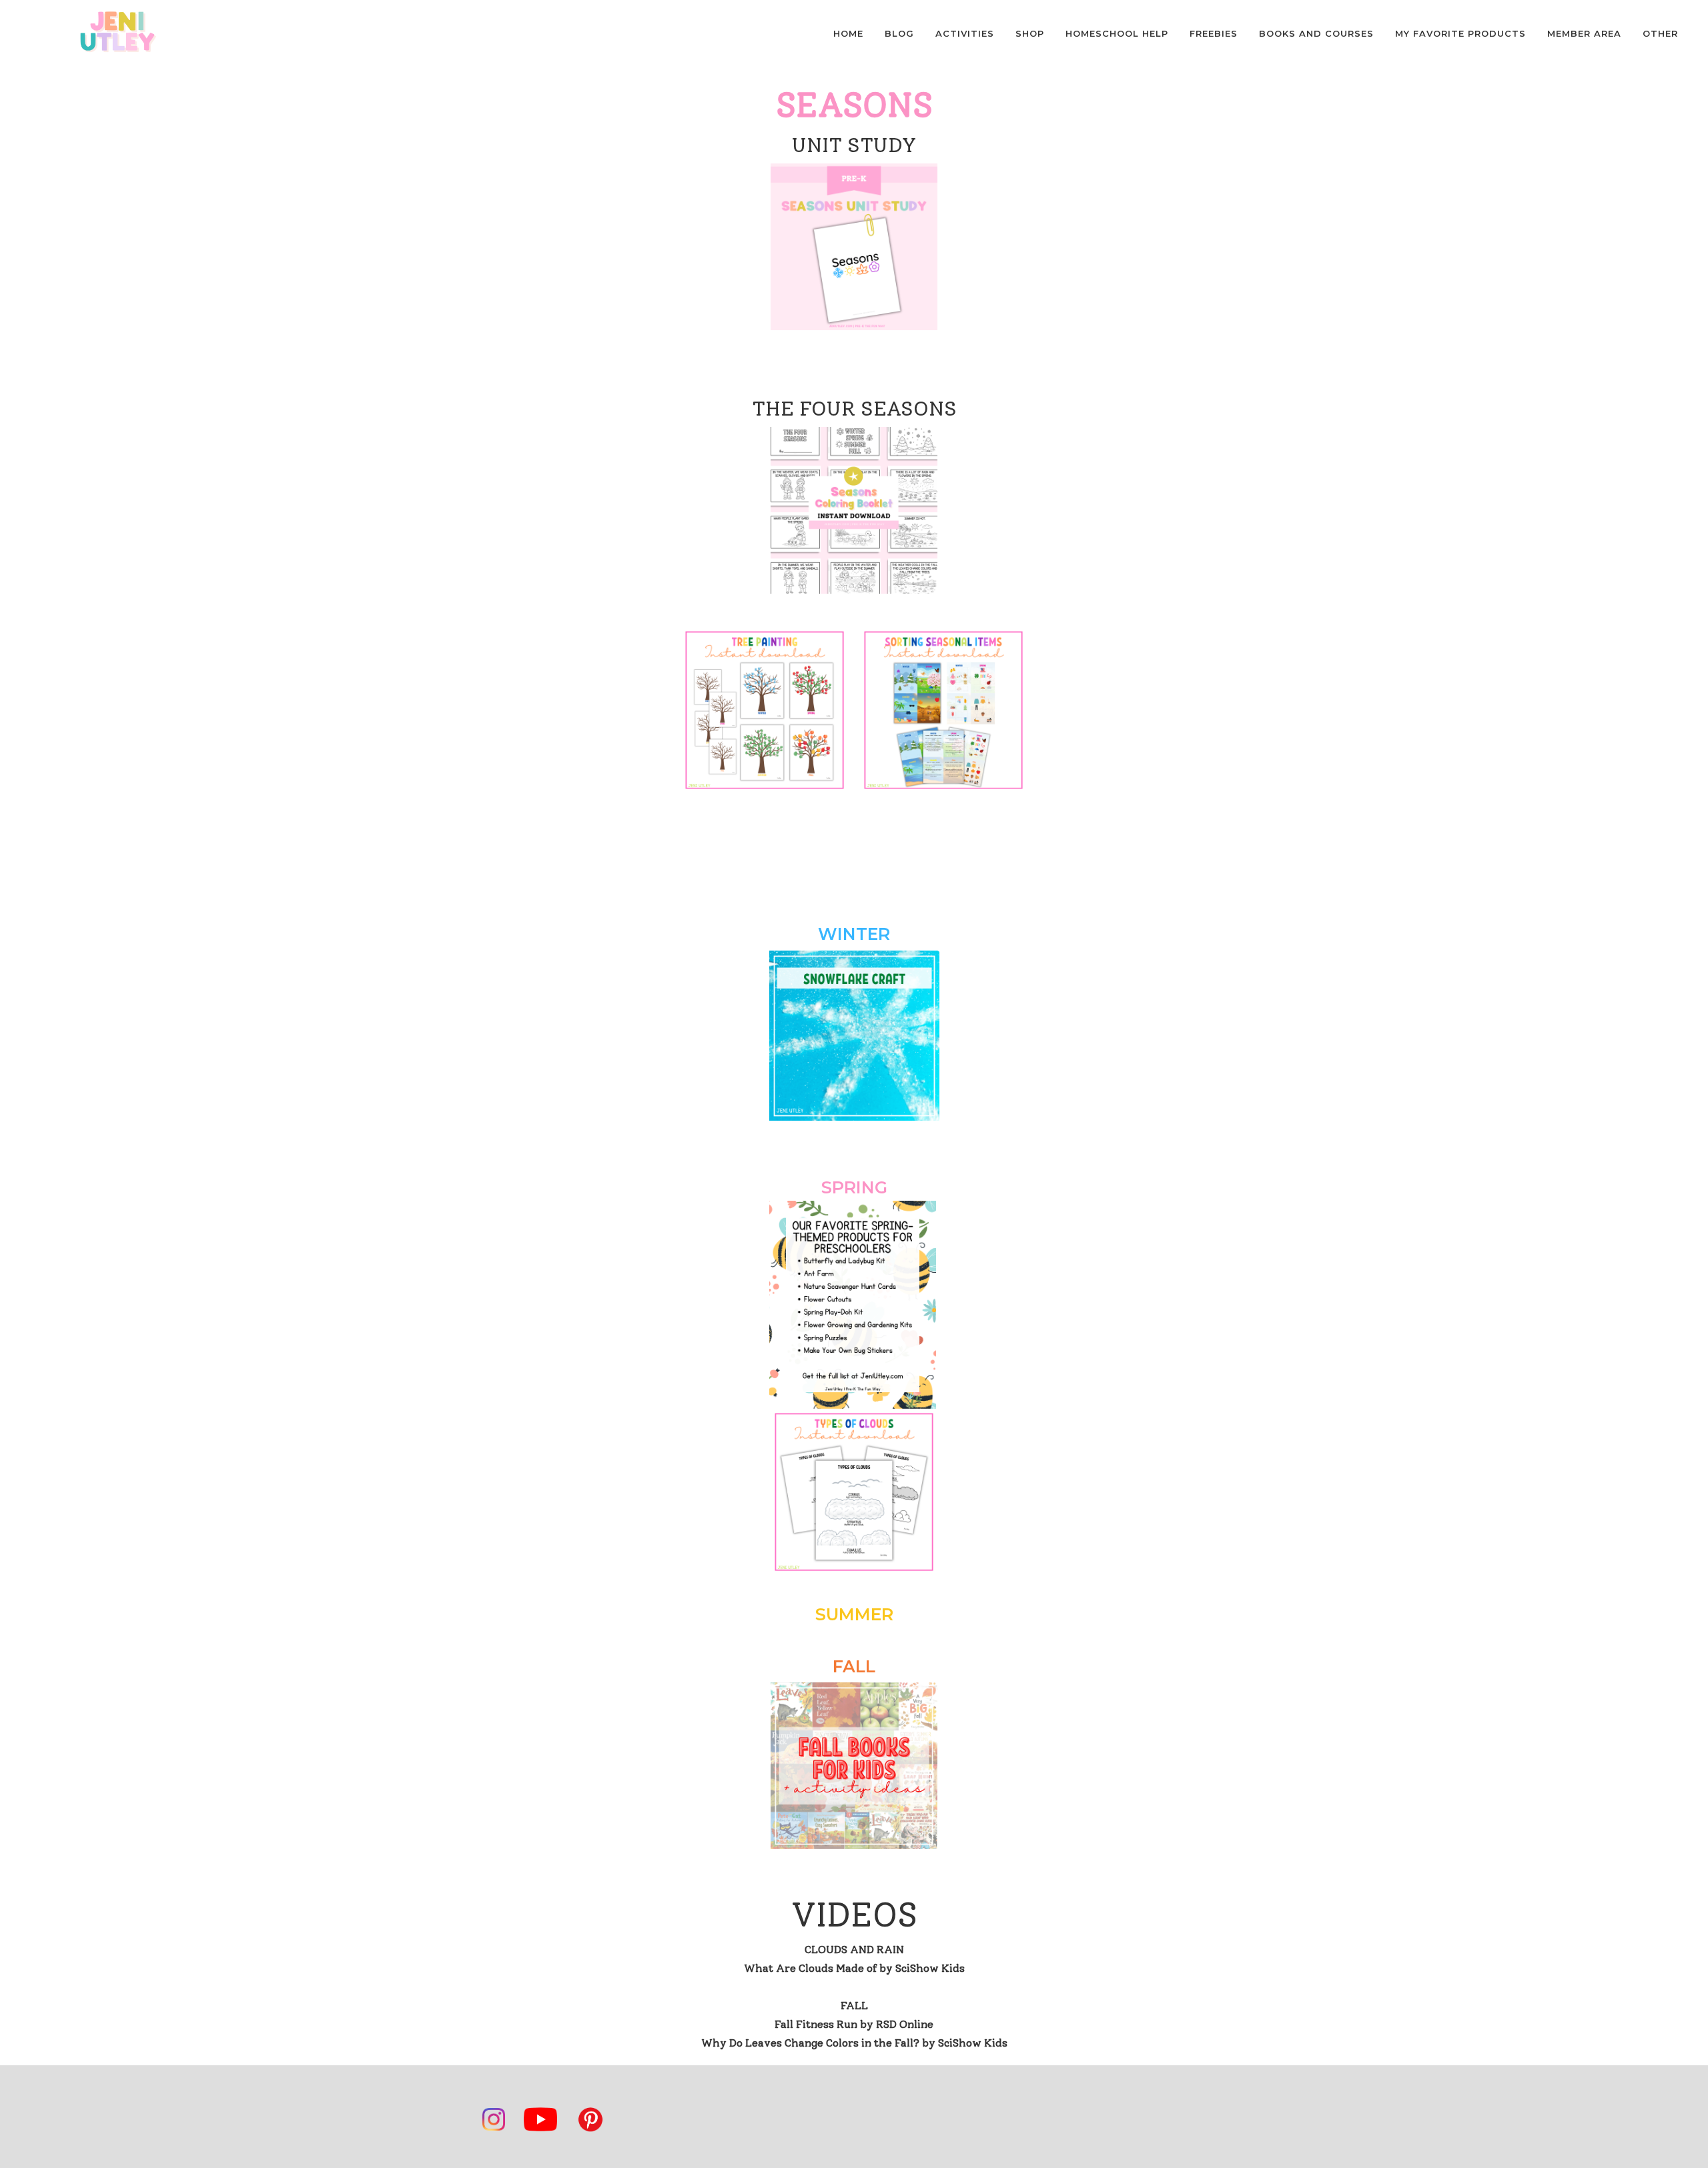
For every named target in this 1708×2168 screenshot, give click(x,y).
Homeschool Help (1117, 33)
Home (848, 33)
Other (1660, 33)
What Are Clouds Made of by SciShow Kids (854, 1968)
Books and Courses (1316, 33)
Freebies (1214, 33)
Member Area (1584, 33)
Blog (899, 33)
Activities (965, 33)
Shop (1030, 33)
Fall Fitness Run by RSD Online (854, 2024)
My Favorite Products (1460, 33)
